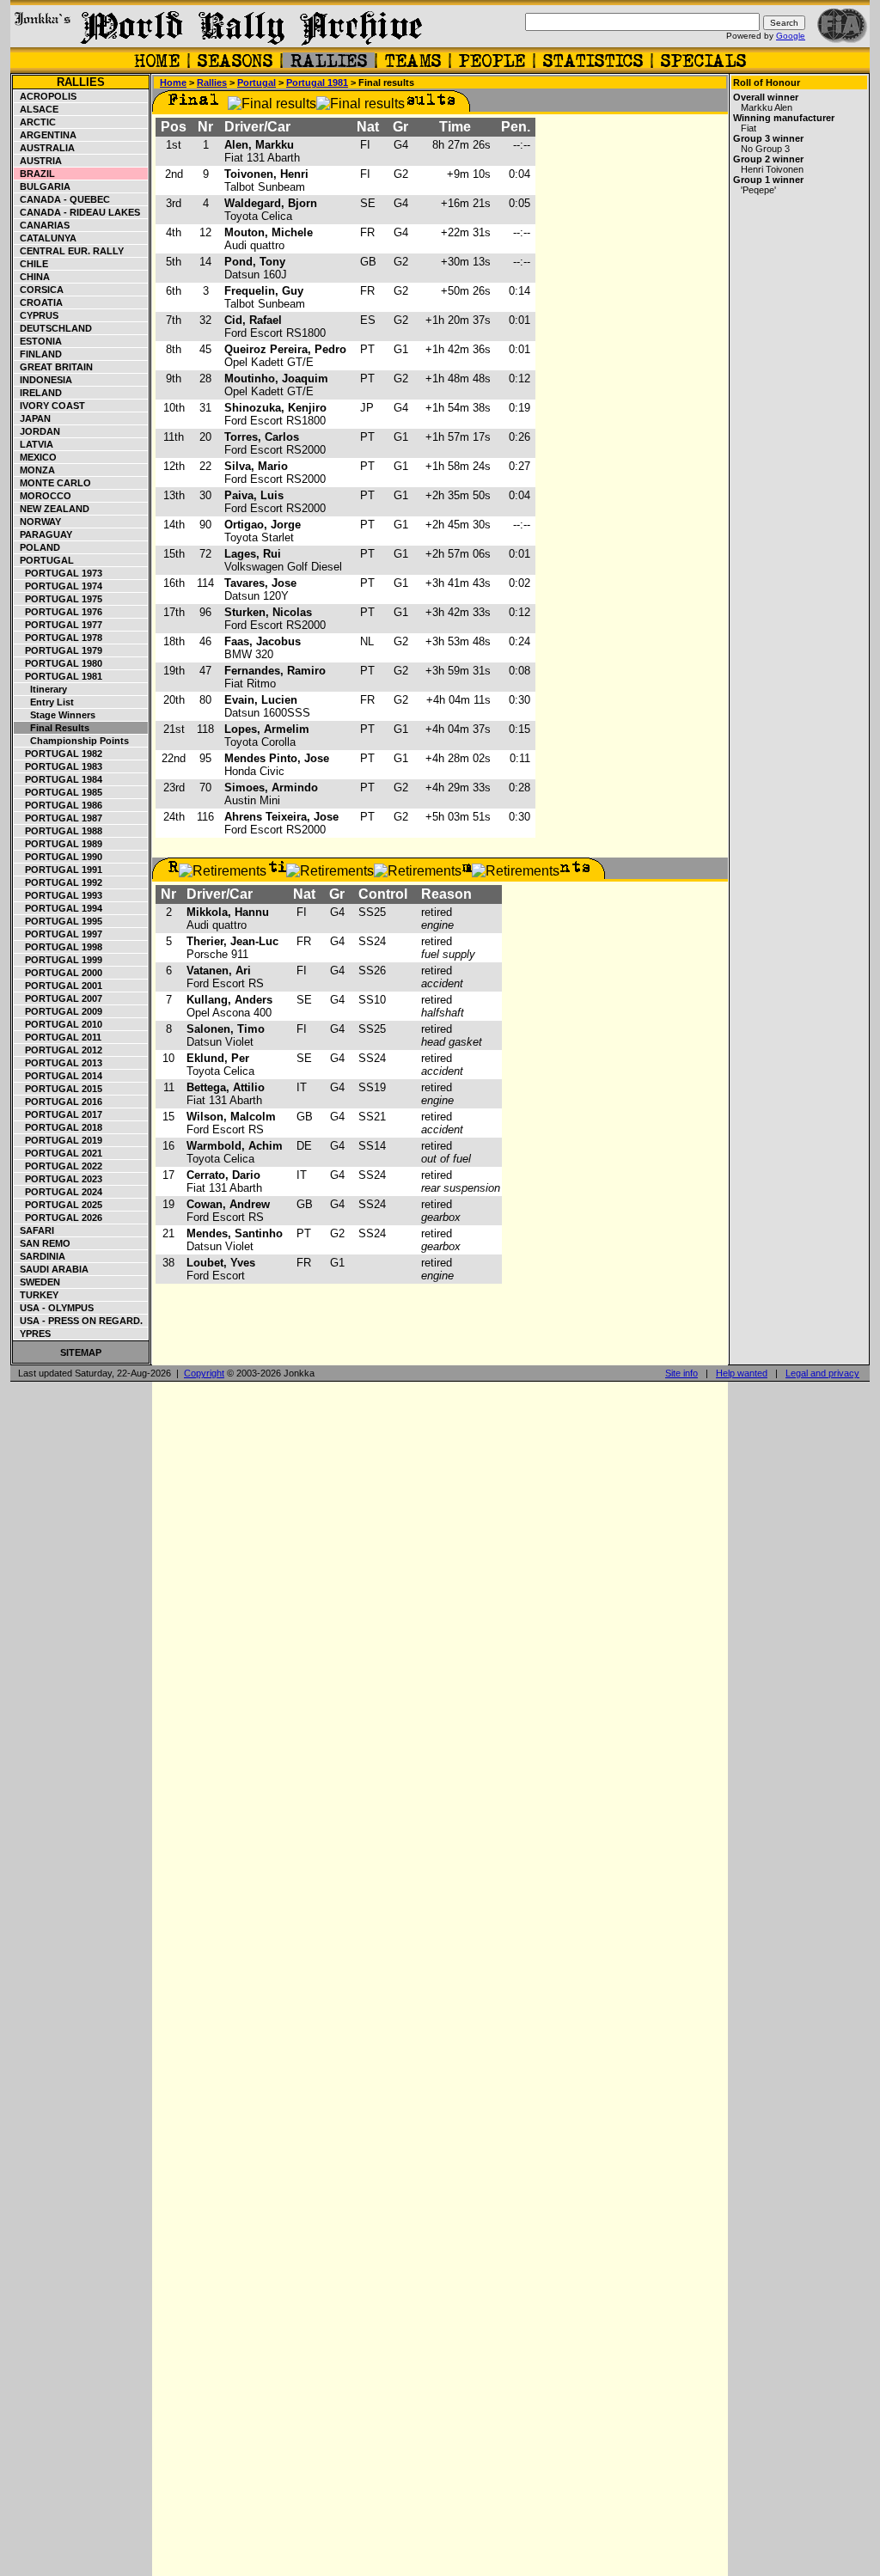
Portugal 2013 (58, 1063)
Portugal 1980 (58, 663)
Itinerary (41, 689)
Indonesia (43, 380)
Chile (31, 264)
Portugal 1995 (58, 921)
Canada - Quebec (62, 199)
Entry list (44, 702)
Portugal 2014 (58, 1076)
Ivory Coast (50, 406)
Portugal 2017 (58, 1114)
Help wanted (742, 1373)
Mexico (36, 457)
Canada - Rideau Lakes (77, 212)
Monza (35, 470)
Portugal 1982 (58, 754)
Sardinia (40, 1256)
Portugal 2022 (58, 1166)
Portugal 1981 (58, 676)
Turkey (37, 1295)
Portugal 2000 (58, 973)
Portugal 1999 (58, 960)
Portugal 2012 (58, 1050)
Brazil (35, 174)
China (32, 277)
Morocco (43, 496)
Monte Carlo (53, 483)
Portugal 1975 (58, 599)
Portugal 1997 (58, 934)
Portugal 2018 (58, 1127)
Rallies (81, 82)
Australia (45, 148)
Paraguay (43, 534)
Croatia (39, 302)
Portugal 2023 (58, 1179)
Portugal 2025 (58, 1205)
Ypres (33, 1334)
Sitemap (81, 1352)
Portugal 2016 (58, 1102)
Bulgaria (43, 186)
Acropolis (46, 96)
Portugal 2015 (58, 1089)
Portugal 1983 (58, 766)
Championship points (72, 741)
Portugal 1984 (58, 779)
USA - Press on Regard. (79, 1321)
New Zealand (52, 509)
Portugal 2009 (58, 1011)
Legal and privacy (822, 1373)
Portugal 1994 (58, 908)
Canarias (42, 225)
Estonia (38, 341)
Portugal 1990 (58, 857)
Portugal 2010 (58, 1024)
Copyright (204, 1373)
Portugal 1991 (58, 870)
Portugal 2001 (58, 986)
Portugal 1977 (58, 625)
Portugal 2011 (58, 1037)
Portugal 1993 (58, 895)
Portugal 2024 (58, 1192)
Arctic (35, 122)
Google (791, 36)
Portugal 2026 (58, 1218)
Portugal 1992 (58, 882)
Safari (34, 1230)
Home (173, 82)
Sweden (37, 1282)
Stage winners (55, 715)
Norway (38, 522)
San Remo (43, 1243)
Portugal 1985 (58, 792)
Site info (681, 1373)
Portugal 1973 (58, 573)
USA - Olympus (54, 1308)
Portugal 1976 (58, 612)
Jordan (37, 431)
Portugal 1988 (58, 831)
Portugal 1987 (58, 818)
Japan (33, 418)
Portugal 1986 (58, 805)
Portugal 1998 (58, 947)
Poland (37, 547)
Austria (38, 161)
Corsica (39, 290)
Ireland (38, 393)
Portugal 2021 (58, 1153)
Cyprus (37, 315)
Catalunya (46, 238)
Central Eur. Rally (69, 251)
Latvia (34, 444)
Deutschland (53, 328)
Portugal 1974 (58, 586)
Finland (38, 354)
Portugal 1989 (58, 844)
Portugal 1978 (58, 638)
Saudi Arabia (52, 1269)
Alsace (37, 109)
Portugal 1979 (58, 650)
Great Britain (54, 367)
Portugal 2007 (58, 998)
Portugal (44, 560)
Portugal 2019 (58, 1140)
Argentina (46, 135)
